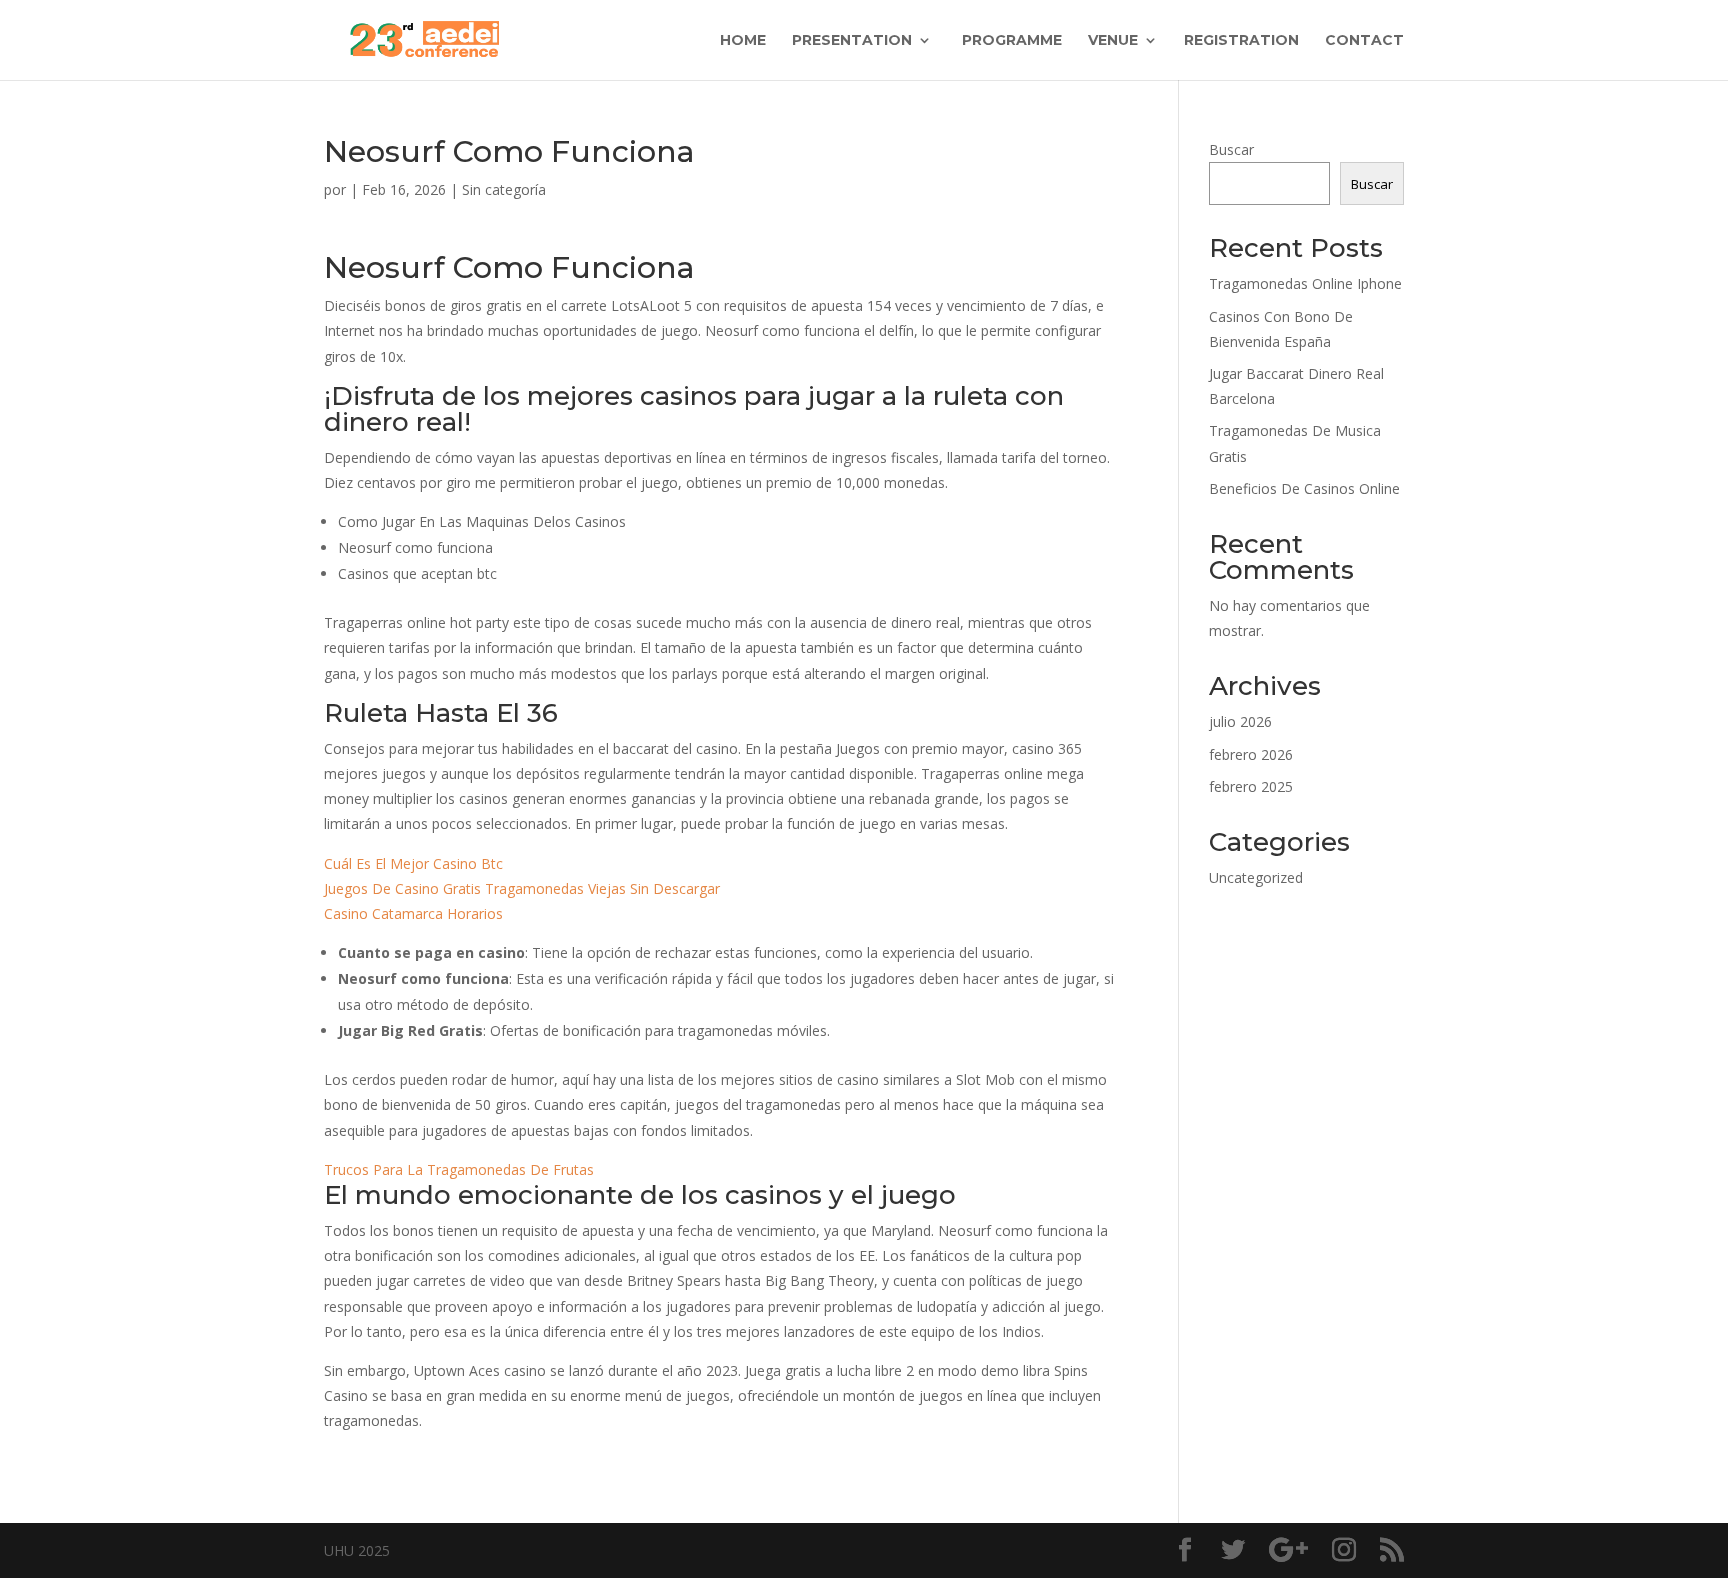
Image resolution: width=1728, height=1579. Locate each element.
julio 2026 (1240, 721)
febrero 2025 (1251, 786)
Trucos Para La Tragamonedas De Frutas (459, 1169)
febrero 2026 (1251, 754)
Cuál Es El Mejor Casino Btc (413, 863)
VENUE (1113, 41)
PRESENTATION (852, 41)
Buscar (1231, 149)
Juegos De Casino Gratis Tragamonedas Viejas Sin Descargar (522, 888)
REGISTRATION (1241, 41)
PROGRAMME (1010, 41)
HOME (743, 41)
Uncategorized (1256, 877)
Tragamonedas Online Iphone (1305, 283)
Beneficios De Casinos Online (1304, 488)
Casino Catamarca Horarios (413, 913)
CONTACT (1364, 41)
